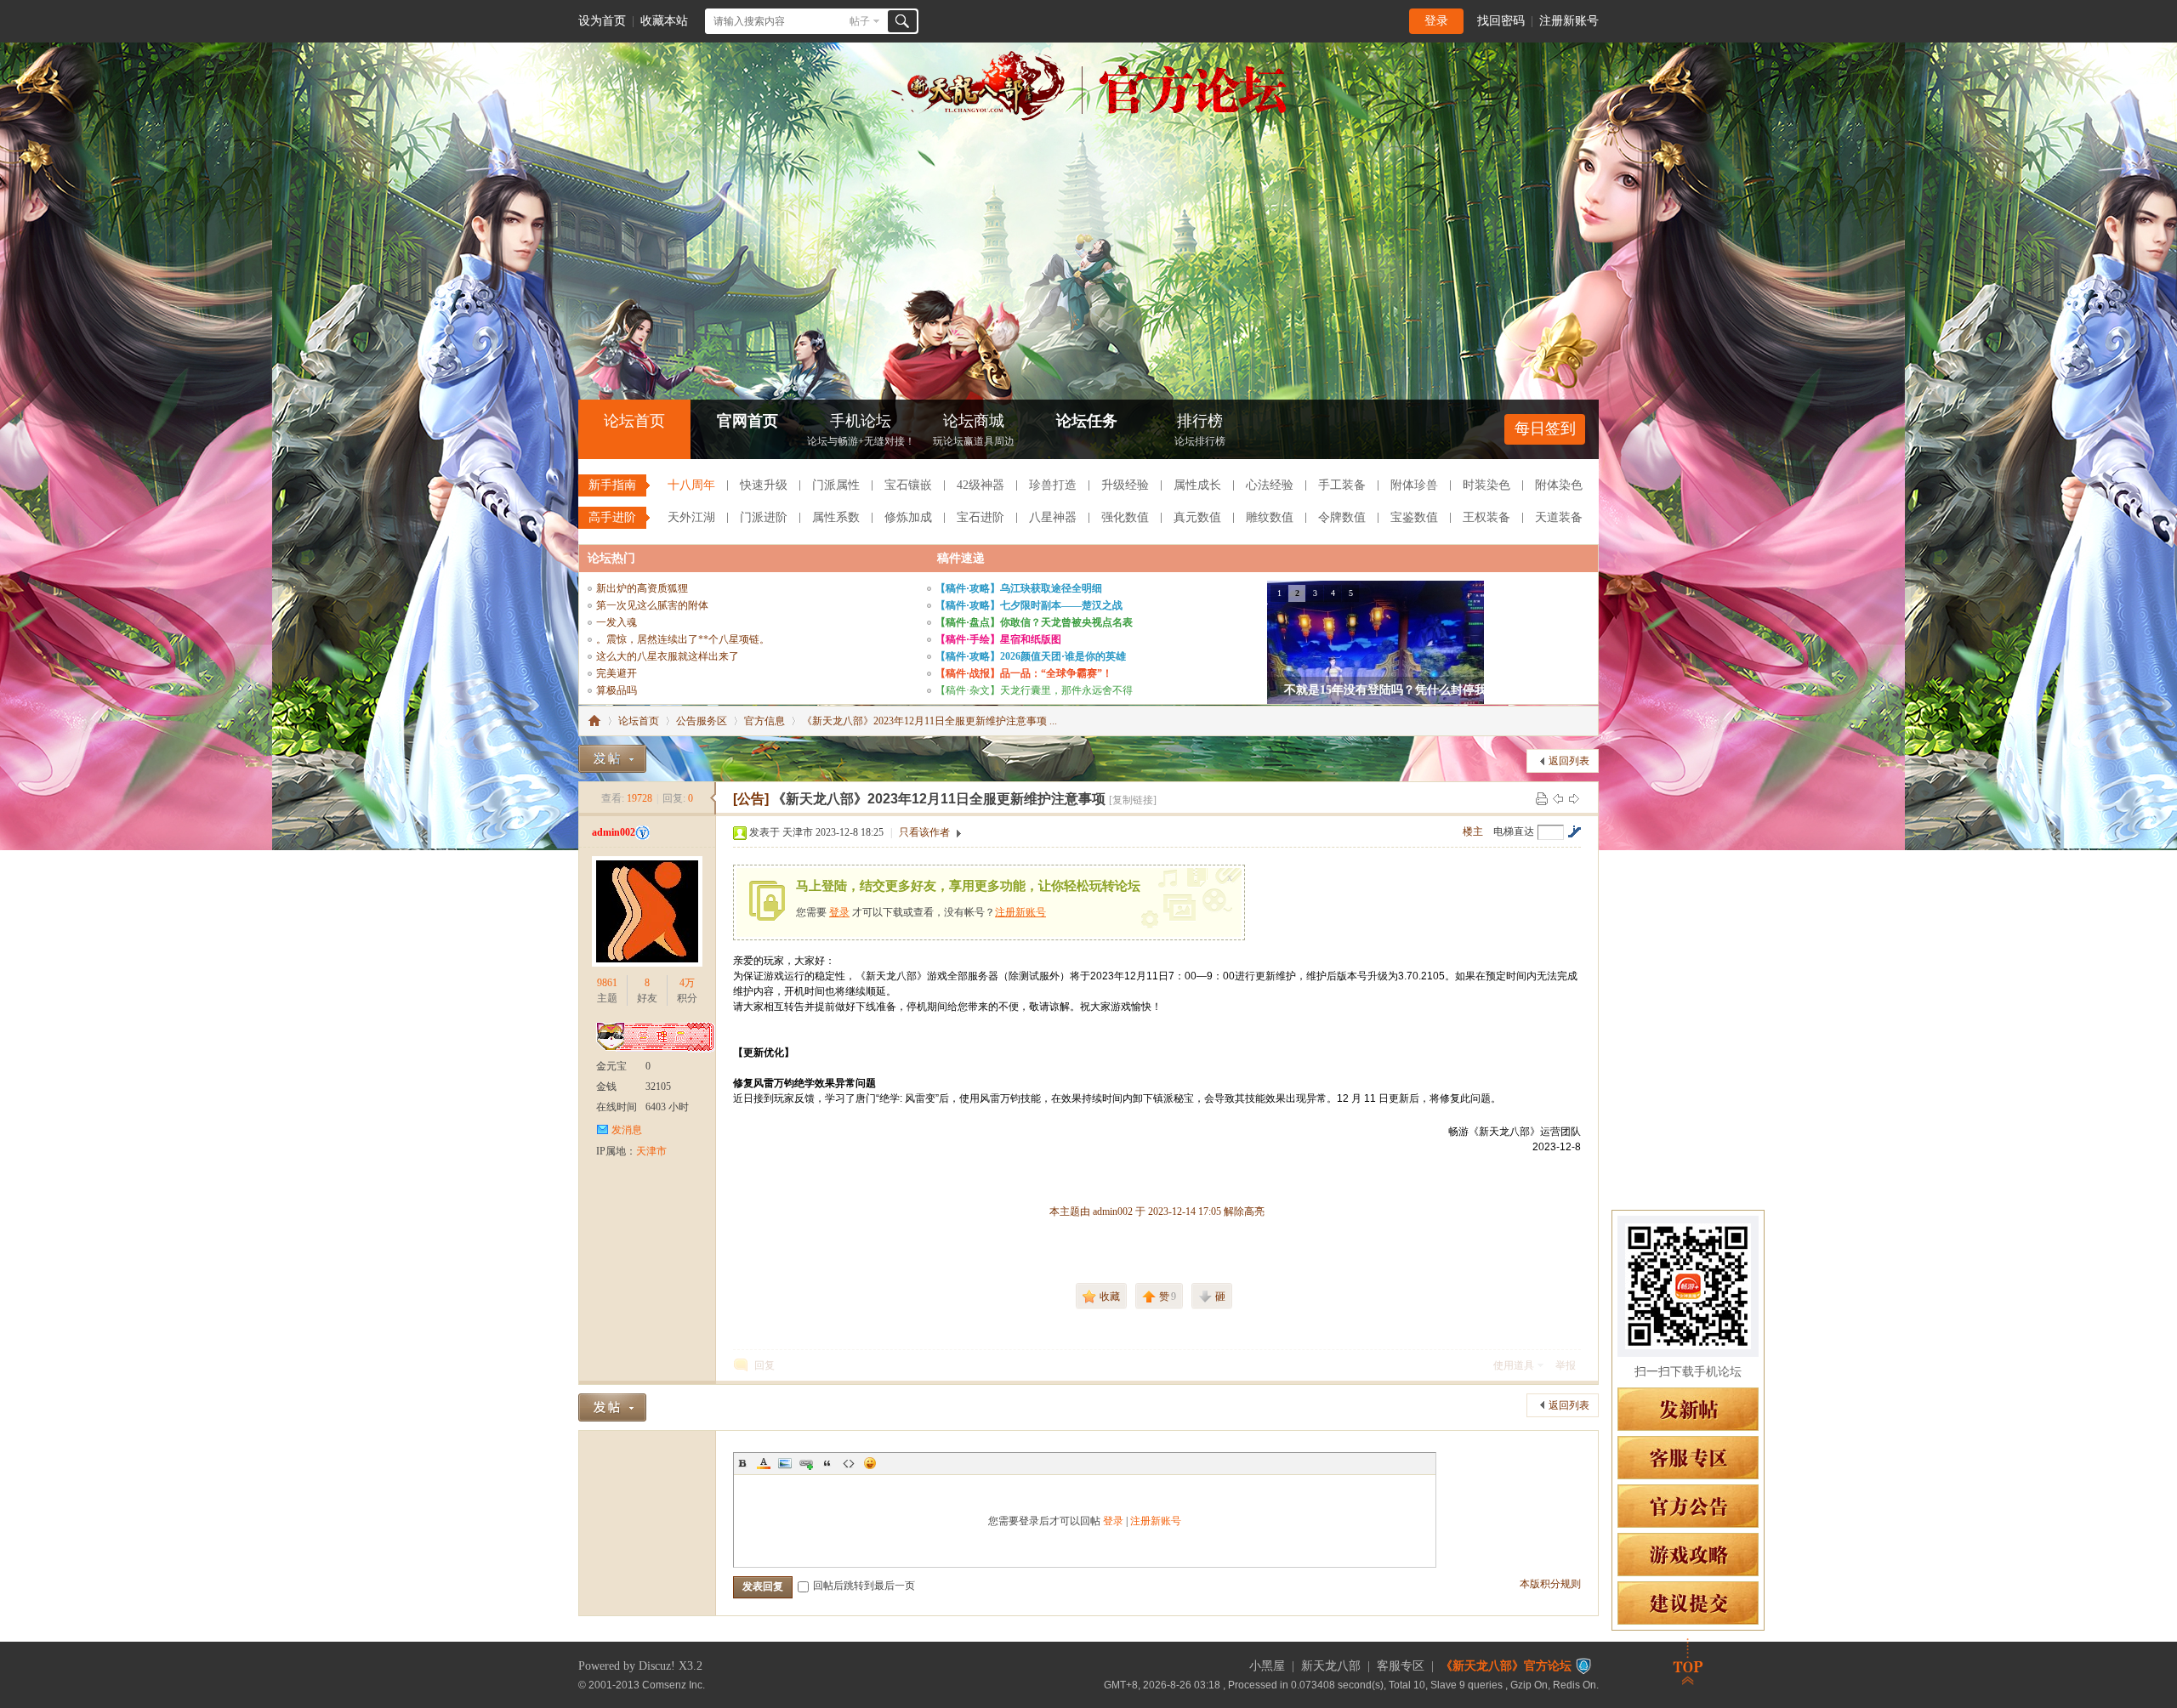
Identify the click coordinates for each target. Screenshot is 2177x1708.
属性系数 (836, 517)
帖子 (860, 21)
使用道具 (1514, 1365)
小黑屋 (1267, 1666)
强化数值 (1125, 517)
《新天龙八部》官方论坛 (1506, 1666)
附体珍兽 (1414, 485)
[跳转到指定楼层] (1574, 831)
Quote (827, 1463)
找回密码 (1501, 21)
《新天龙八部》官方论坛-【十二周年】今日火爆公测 (594, 721)
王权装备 (1486, 517)
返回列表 (1569, 761)
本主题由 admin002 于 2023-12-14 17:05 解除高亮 (1157, 1211)
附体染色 (1559, 485)
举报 (1566, 1365)
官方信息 (765, 721)
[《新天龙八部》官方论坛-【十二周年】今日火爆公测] (1088, 117)
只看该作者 (924, 832)
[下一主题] (1574, 798)
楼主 (1473, 831)
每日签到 (1545, 428)
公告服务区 (702, 721)
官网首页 (747, 421)
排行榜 (1200, 430)
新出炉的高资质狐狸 (642, 588)
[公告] (751, 799)
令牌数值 (1342, 517)
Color (764, 1463)
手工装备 (1342, 485)
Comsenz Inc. (674, 1685)
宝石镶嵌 (908, 485)
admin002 (614, 832)
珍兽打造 (1053, 485)
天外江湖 (691, 517)
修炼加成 (908, 517)
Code (849, 1463)
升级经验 (1125, 485)
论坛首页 (634, 421)
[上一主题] (1558, 798)
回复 (765, 1365)
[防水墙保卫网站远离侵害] (1583, 1666)
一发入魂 (617, 622)
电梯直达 (1514, 831)
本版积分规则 (1550, 1584)
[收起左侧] (713, 798)
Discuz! (657, 1666)
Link (806, 1463)
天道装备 (1559, 517)
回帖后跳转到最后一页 (864, 1586)
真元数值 (1197, 517)
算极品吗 (617, 690)
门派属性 (836, 485)
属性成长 (1197, 485)
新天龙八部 (1331, 1666)
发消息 (627, 1130)
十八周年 (691, 485)
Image (785, 1463)
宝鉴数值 (1414, 517)
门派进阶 (764, 517)
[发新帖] (612, 759)
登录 (1436, 21)
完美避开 (617, 673)
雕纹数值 (1270, 517)
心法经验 (1270, 485)
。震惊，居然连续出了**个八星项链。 (683, 639)
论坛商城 (974, 430)
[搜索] (902, 21)
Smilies (870, 1463)
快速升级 (764, 485)
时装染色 (1486, 485)
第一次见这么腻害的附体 (652, 605)
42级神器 (981, 485)
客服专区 (1401, 1666)
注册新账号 (1569, 21)
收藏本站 (664, 21)
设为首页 (602, 21)
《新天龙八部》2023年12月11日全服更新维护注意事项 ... (929, 721)
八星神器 (1053, 517)
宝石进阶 (981, 517)
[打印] (1542, 798)
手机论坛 (861, 430)
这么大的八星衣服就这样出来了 (668, 656)
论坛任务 (1087, 421)
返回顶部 (1688, 1661)
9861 (607, 983)
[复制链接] (1133, 800)
